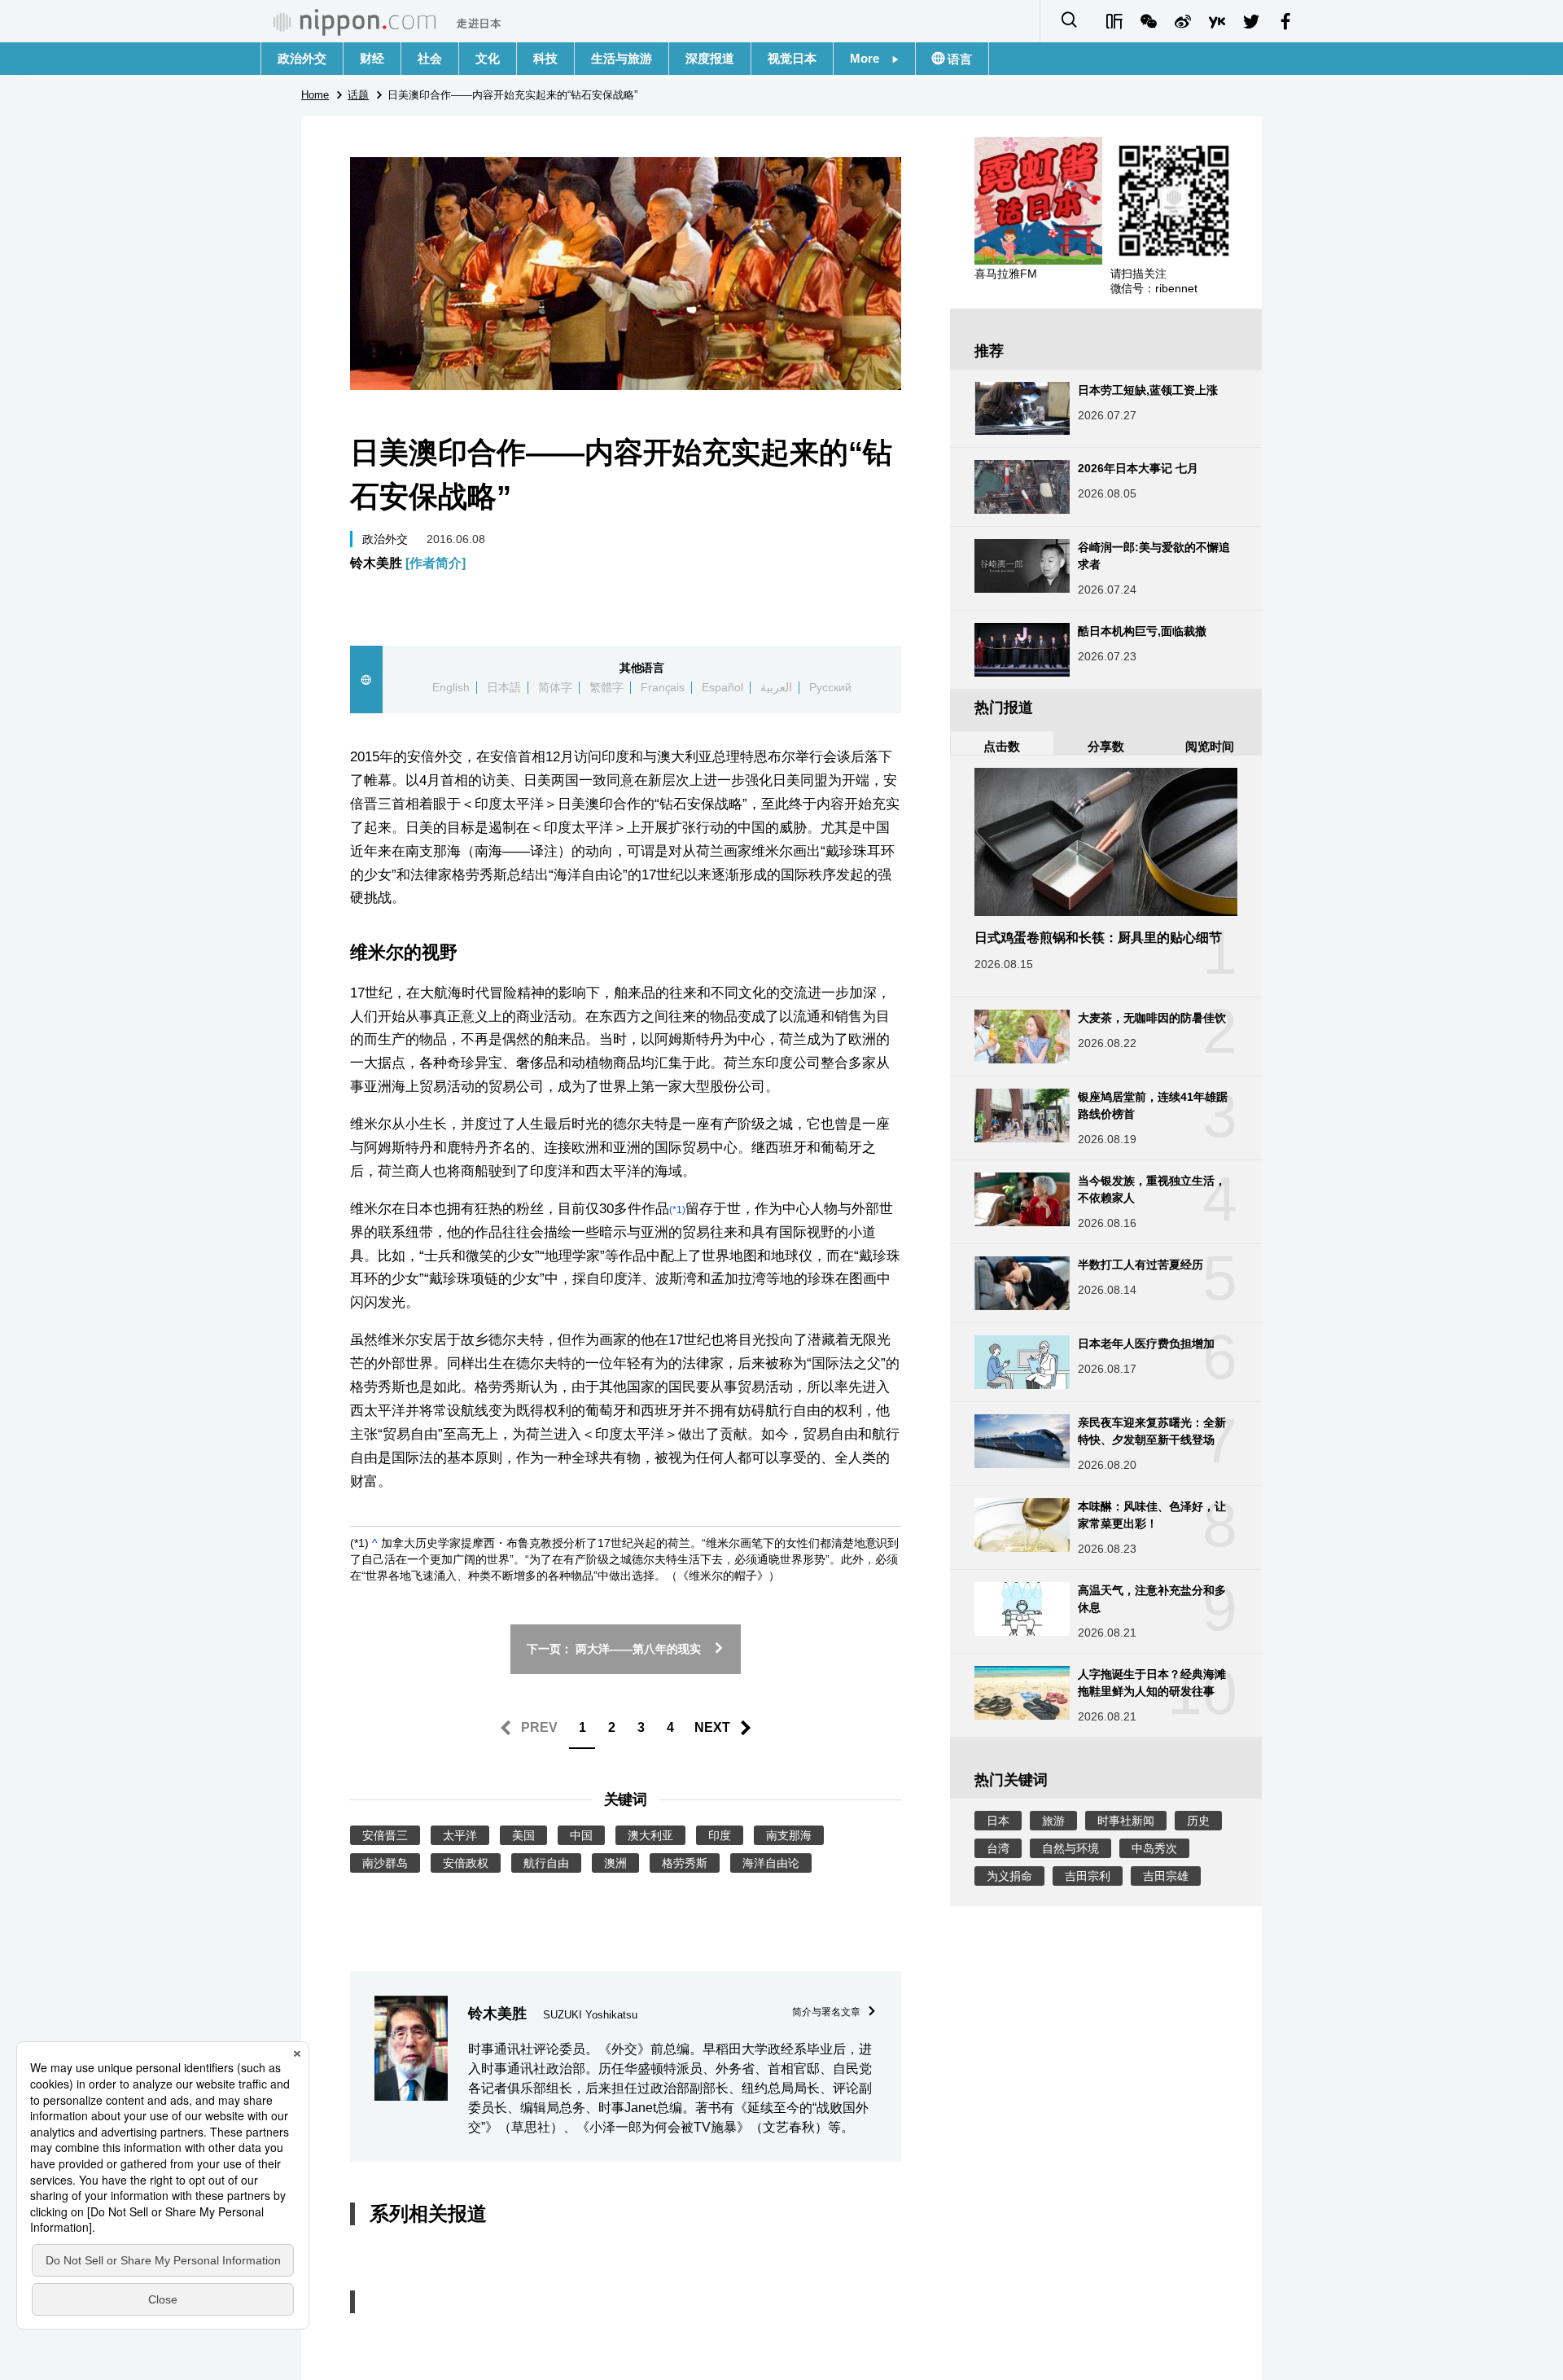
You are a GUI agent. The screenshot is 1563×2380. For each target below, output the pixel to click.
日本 (998, 1821)
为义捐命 (1009, 1876)
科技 (545, 58)
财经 (372, 58)
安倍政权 (466, 1863)
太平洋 (460, 1835)
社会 (430, 58)
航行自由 (546, 1863)
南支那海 (789, 1835)
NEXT (712, 1727)
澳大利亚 (650, 1835)
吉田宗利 (1088, 1876)
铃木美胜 (408, 563)
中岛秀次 (1154, 1848)
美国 (523, 1835)
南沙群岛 (385, 1863)
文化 (488, 58)
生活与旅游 (622, 58)
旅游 (1053, 1821)
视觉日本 (792, 58)
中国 (581, 1835)
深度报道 (710, 58)
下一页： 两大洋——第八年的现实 (614, 1649)
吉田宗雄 (1166, 1876)
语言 (958, 59)
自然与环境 (1070, 1848)
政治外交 (302, 58)
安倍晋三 (385, 1835)
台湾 (998, 1848)
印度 (720, 1835)
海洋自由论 (771, 1863)
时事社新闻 (1126, 1821)
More (871, 58)
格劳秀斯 (685, 1863)
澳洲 (615, 1863)
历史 (1198, 1821)
